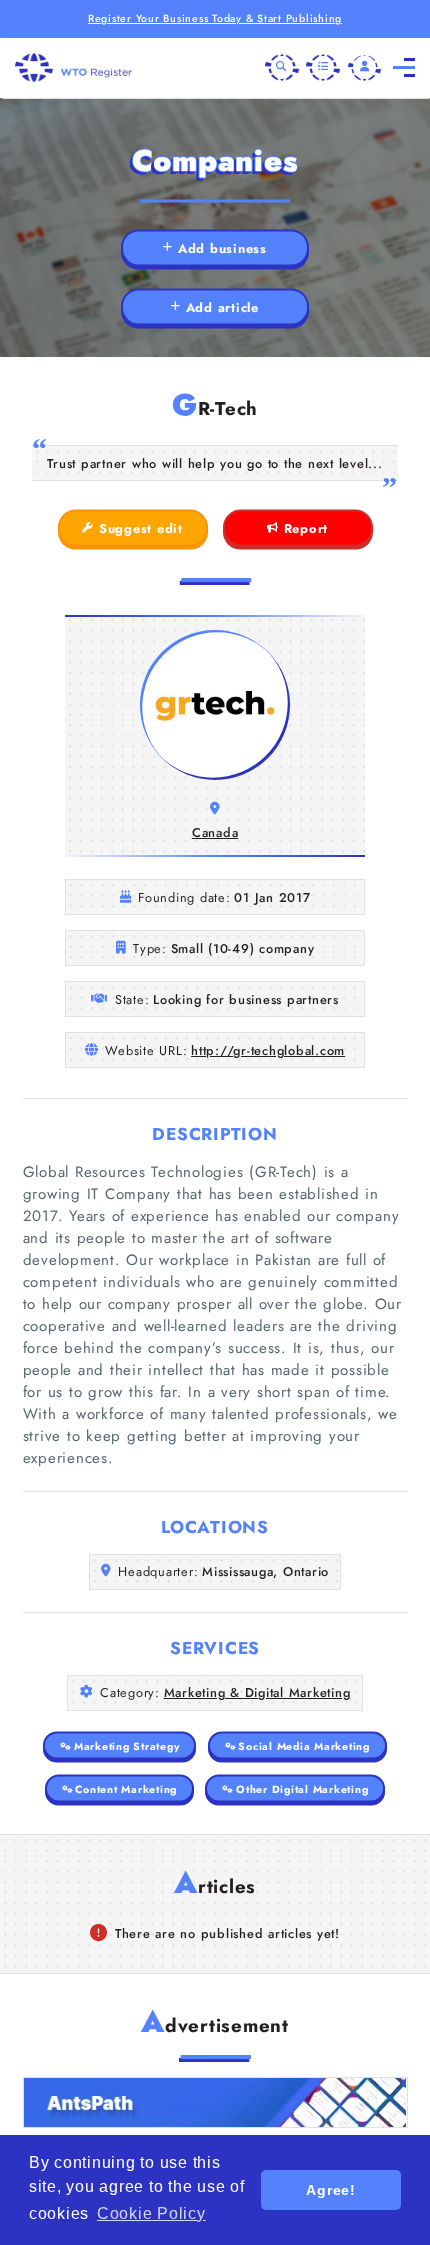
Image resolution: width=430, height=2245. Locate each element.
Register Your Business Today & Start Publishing (215, 18)
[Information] (323, 68)
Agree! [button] (331, 2190)
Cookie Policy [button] (151, 2213)
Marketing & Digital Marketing (257, 1692)
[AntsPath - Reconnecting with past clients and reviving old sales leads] (215, 2102)
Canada (215, 832)
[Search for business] (282, 68)
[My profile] (365, 68)
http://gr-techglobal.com (268, 1050)
